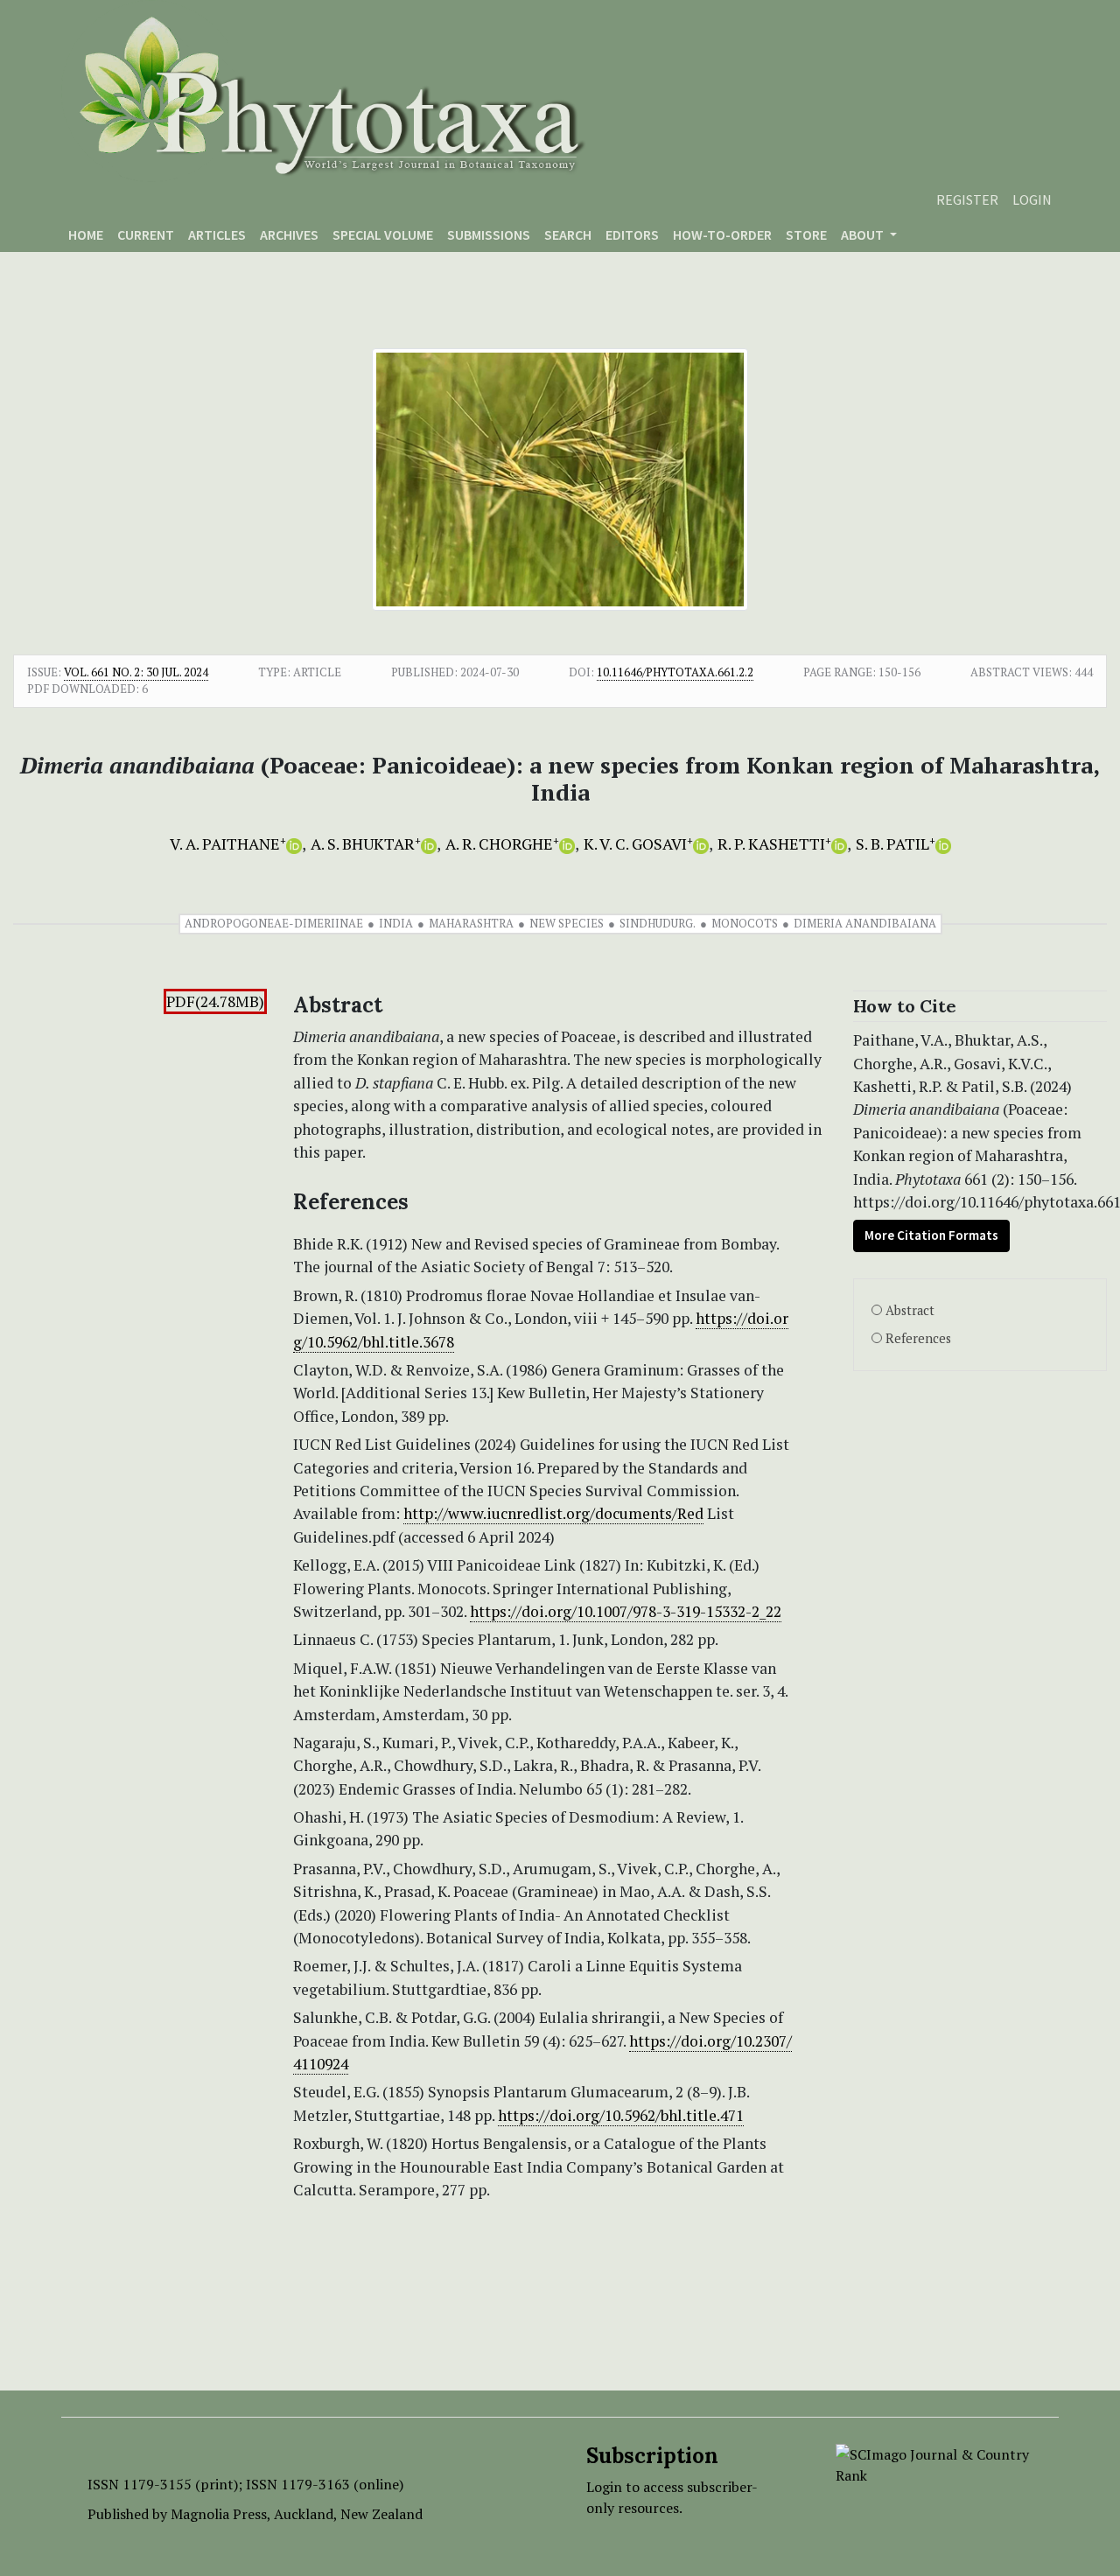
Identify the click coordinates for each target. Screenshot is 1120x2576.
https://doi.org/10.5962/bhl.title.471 (621, 2115)
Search (568, 234)
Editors (632, 234)
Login (1032, 199)
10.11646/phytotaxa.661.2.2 (675, 672)
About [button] (864, 234)
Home (86, 234)
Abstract (910, 1310)
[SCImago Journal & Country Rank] (934, 2463)
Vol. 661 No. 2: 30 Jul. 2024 (136, 672)
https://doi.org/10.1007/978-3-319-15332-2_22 (626, 1611)
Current (146, 234)
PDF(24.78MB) (215, 1001)
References (918, 1338)
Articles (217, 234)
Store (806, 234)
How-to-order (722, 234)
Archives (289, 234)
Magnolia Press (219, 2514)
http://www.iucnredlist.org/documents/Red (553, 1513)
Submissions (489, 234)
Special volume (383, 234)
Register (967, 199)
